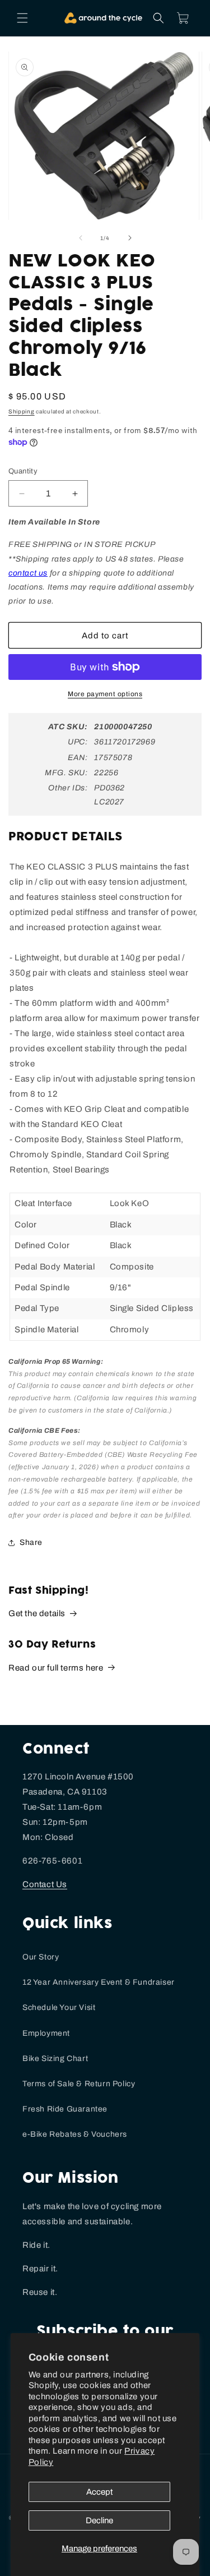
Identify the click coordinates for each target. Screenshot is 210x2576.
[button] (22, 18)
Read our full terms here (56, 1668)
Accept (99, 2492)
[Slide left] (81, 238)
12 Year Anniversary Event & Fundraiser (99, 1982)
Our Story (41, 1957)
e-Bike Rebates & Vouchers (75, 2134)
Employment (46, 2033)
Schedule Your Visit (59, 2007)
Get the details (37, 1613)
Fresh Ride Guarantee (65, 2109)
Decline (99, 2520)
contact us (28, 573)
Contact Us (45, 1884)
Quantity (23, 471)
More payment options (105, 694)
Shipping (22, 411)
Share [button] (31, 1542)
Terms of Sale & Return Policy (79, 2084)
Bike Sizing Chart (55, 2058)
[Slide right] (130, 238)
